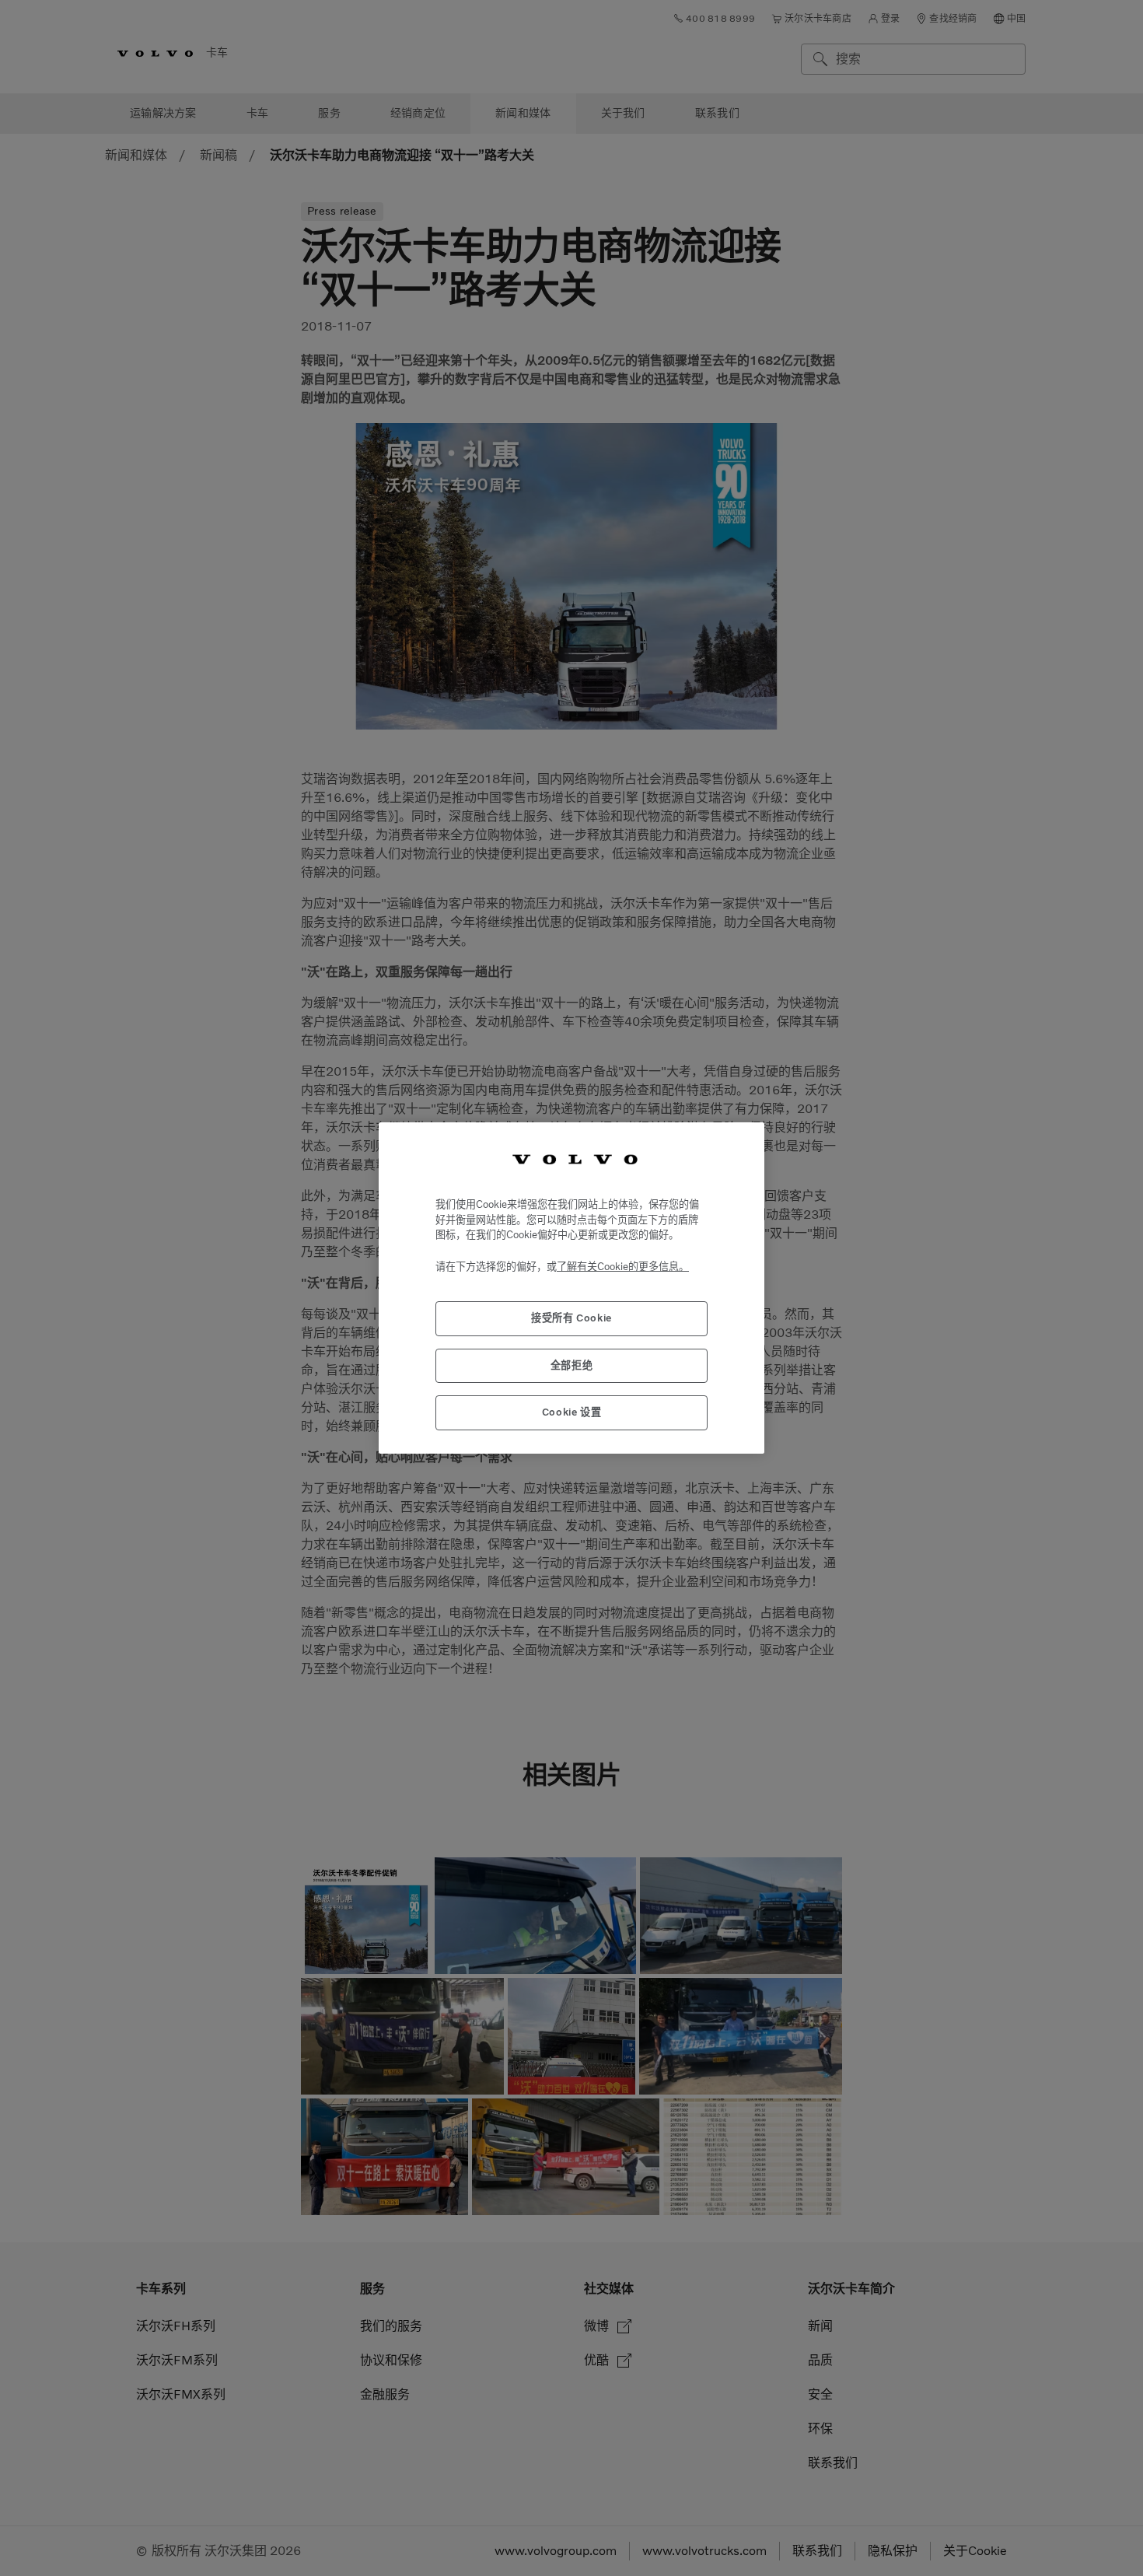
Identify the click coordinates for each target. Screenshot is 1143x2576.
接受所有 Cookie (571, 1318)
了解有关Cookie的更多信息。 (623, 1267)
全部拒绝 (572, 1365)
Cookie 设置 (572, 1412)
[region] (571, 1288)
